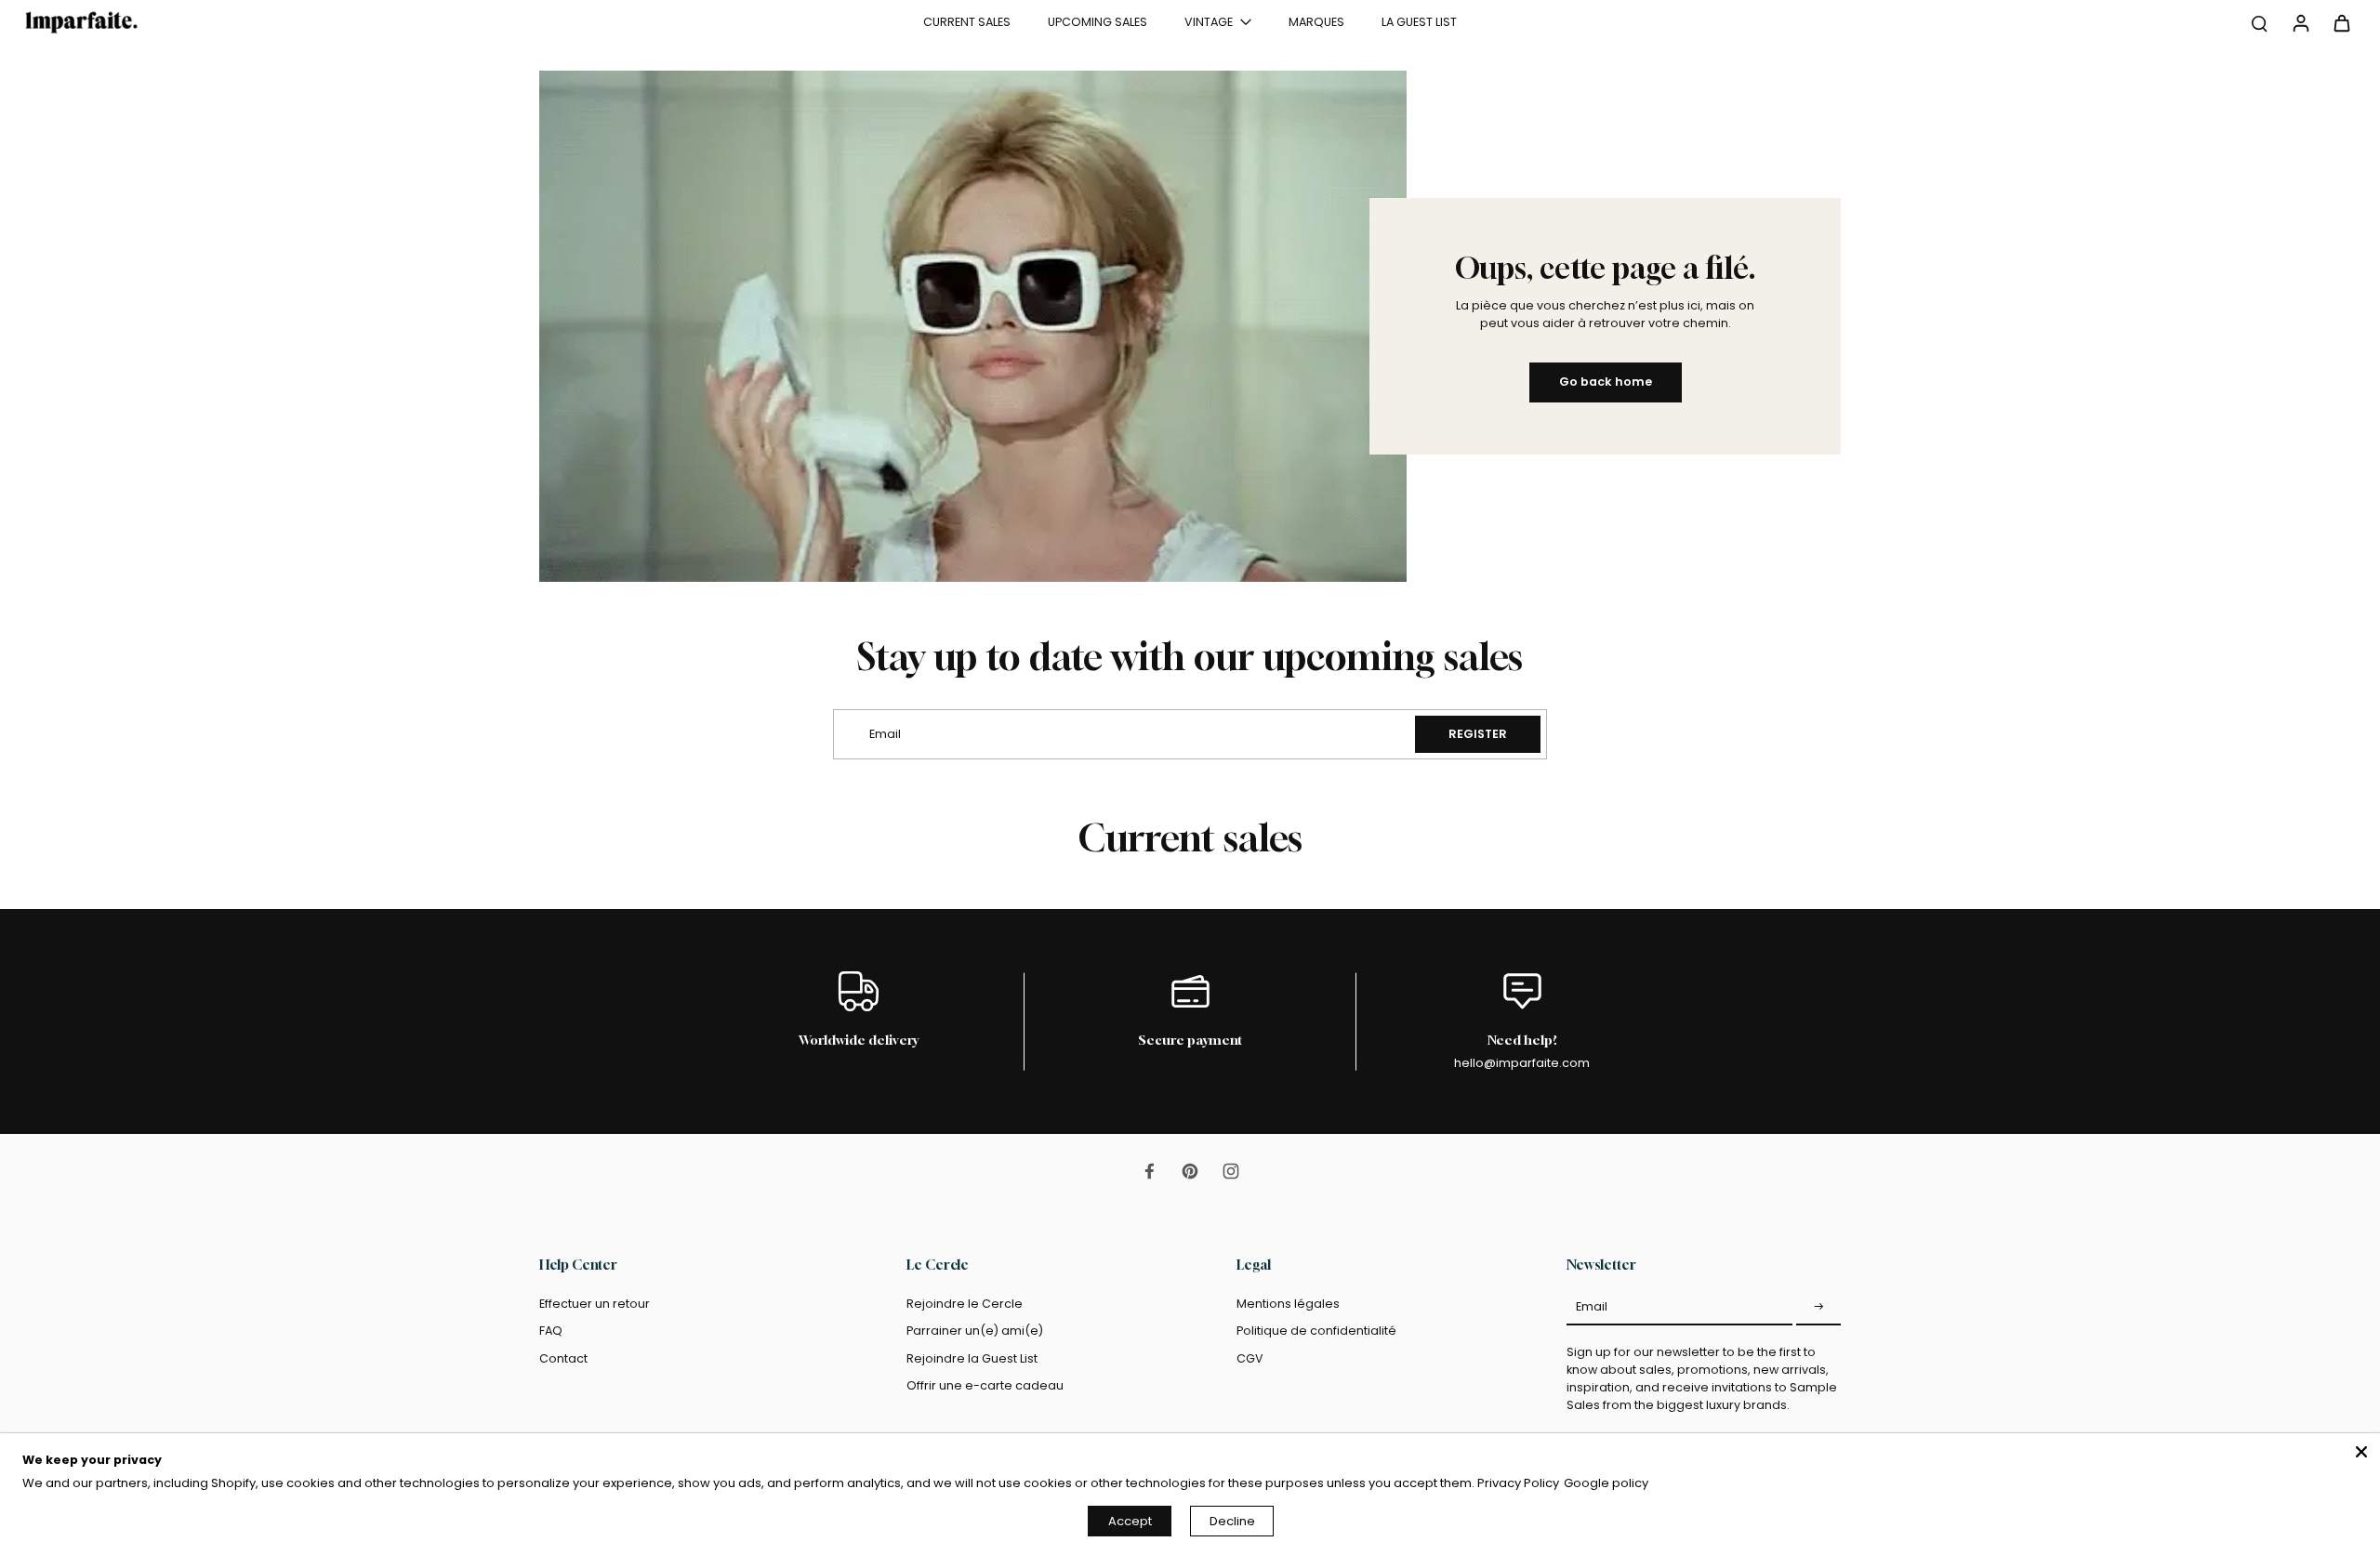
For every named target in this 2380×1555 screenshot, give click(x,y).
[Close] (2361, 1452)
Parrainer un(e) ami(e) (975, 1331)
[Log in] (2300, 22)
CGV (1250, 1358)
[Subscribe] (1818, 1307)
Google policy (1606, 1483)
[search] (2259, 22)
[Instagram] (1231, 1171)
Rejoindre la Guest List (972, 1358)
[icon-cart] (2341, 22)
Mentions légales (1288, 1304)
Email (1592, 1306)
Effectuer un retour (595, 1304)
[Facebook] (1149, 1171)
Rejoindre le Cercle (965, 1304)
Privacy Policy (1518, 1483)
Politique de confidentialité (1316, 1331)
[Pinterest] (1190, 1171)
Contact (563, 1358)
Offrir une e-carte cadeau (985, 1385)
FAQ (551, 1331)
